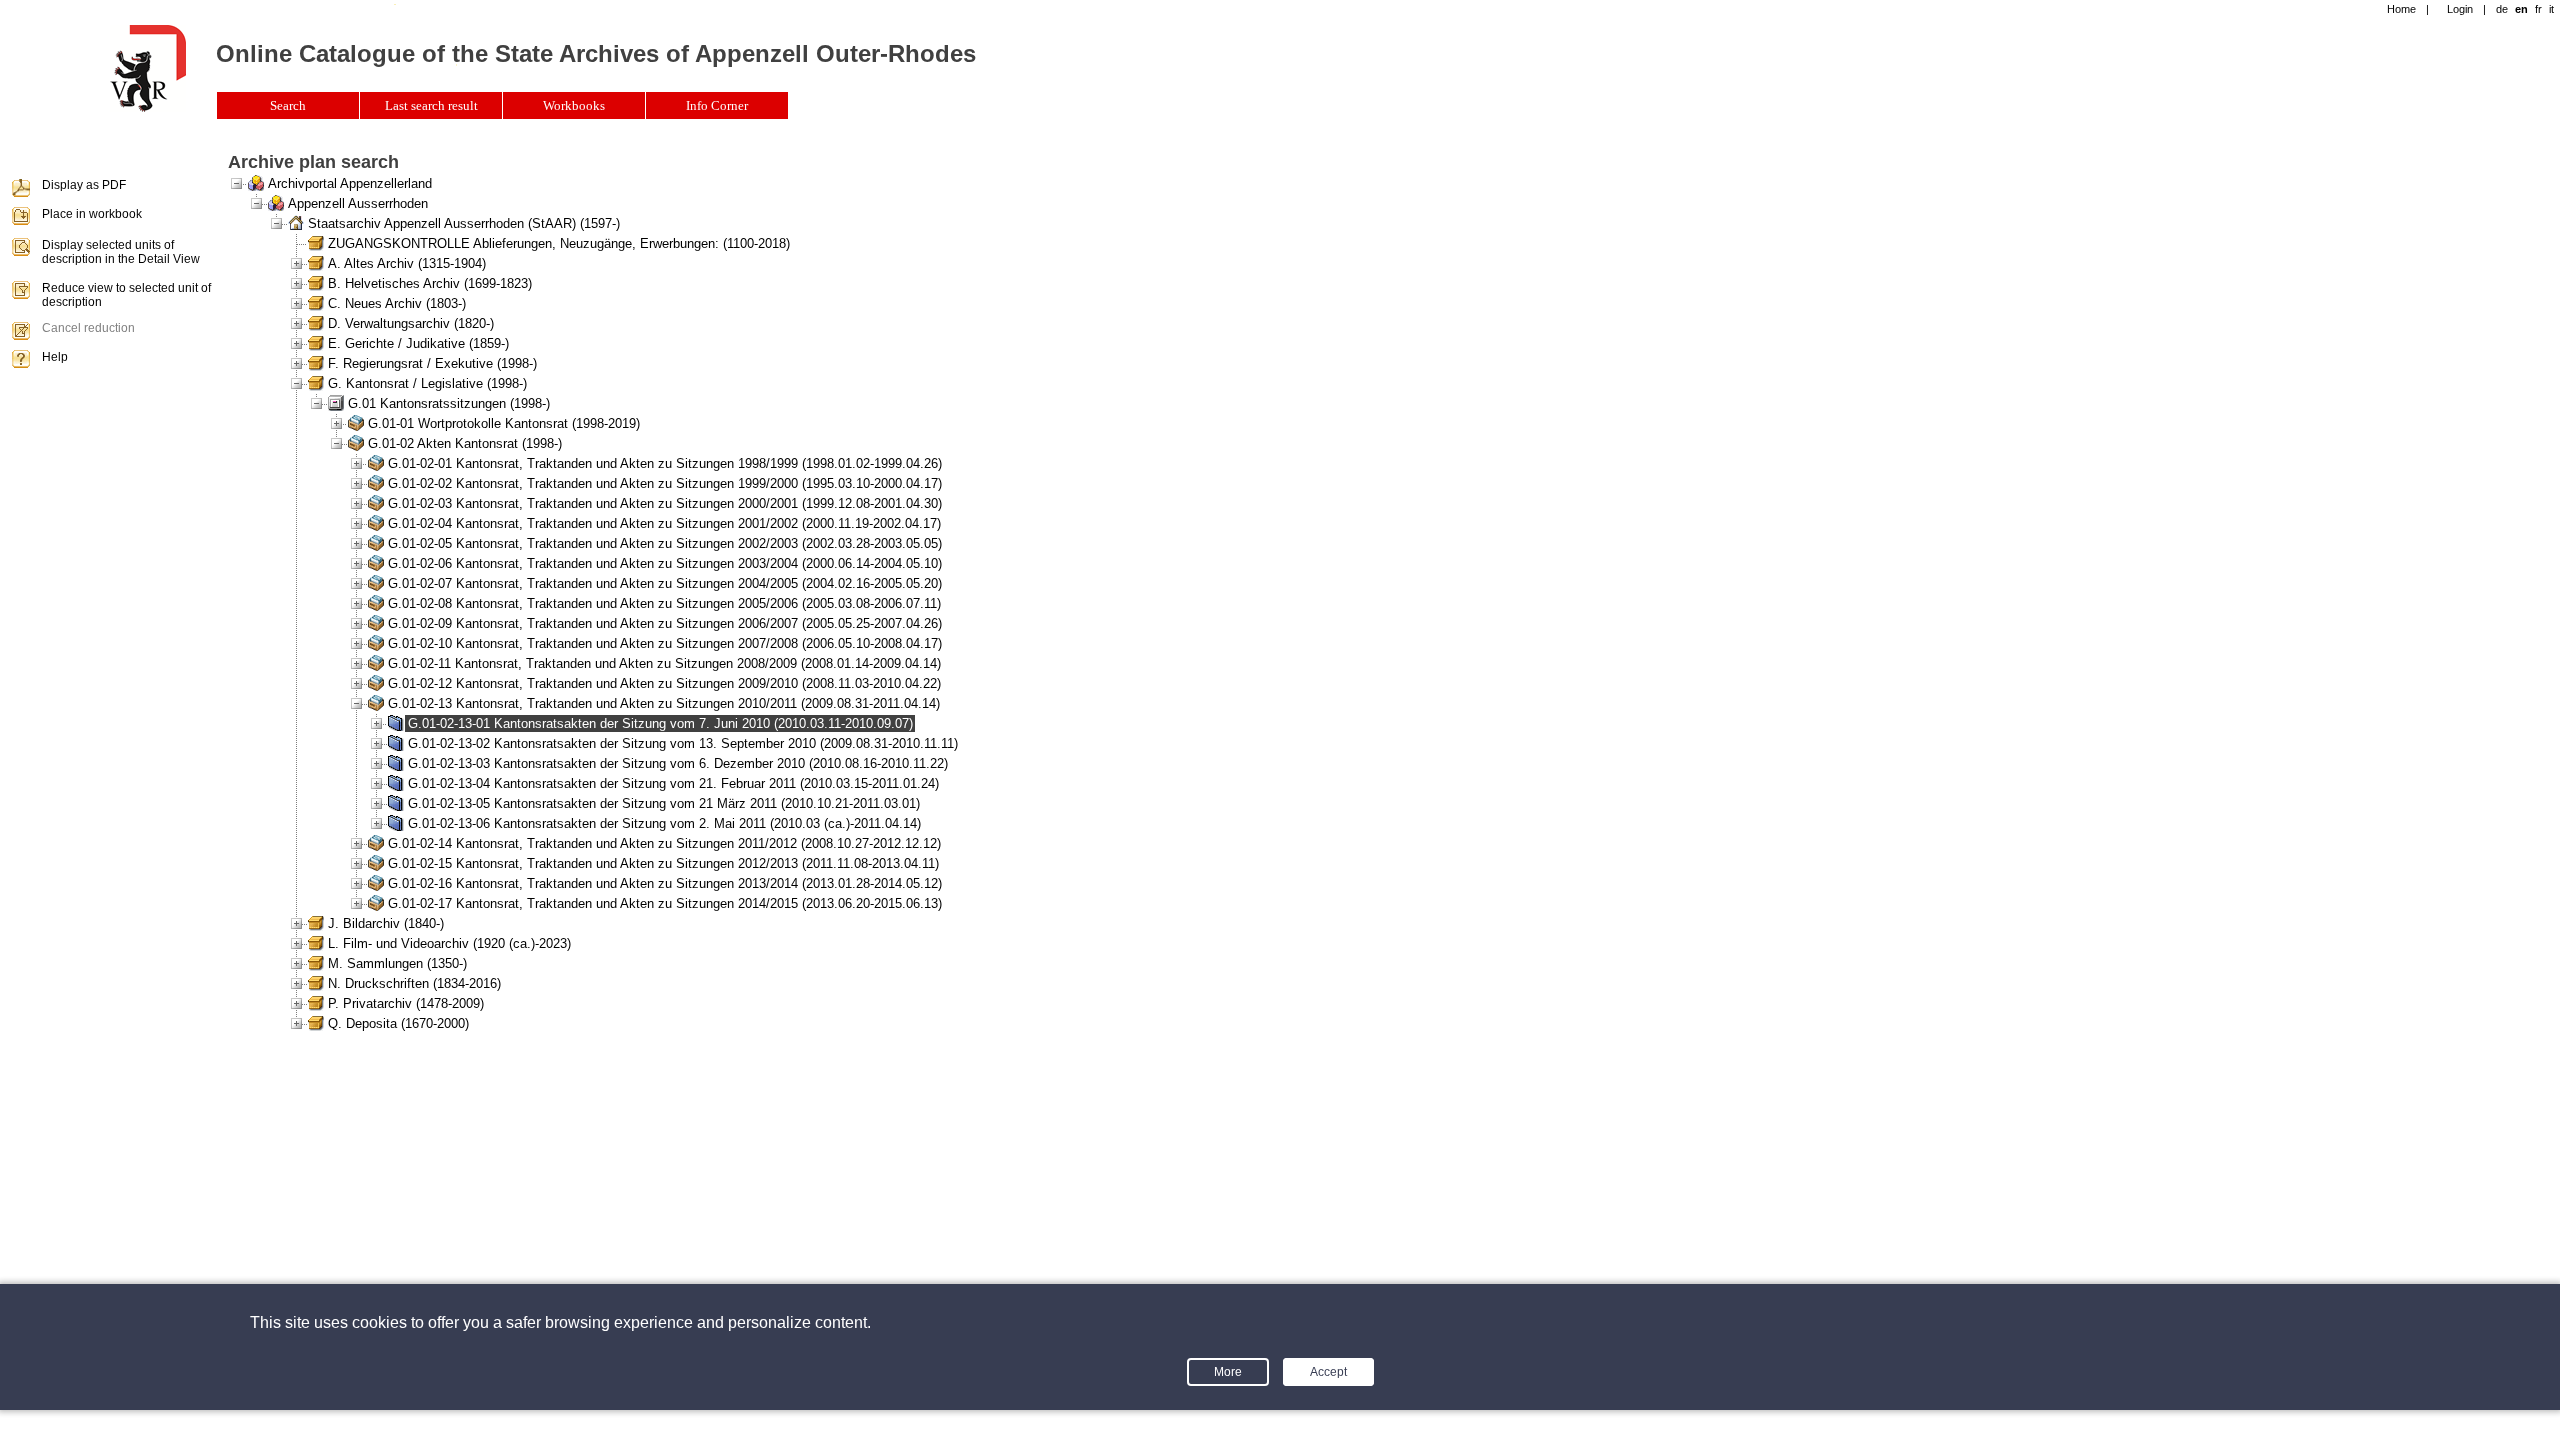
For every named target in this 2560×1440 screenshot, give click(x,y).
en (2521, 9)
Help (55, 357)
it (2551, 9)
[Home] (148, 108)
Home (2401, 9)
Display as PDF (84, 185)
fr (2538, 9)
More (1228, 1372)
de (2502, 9)
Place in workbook (92, 214)
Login (2460, 9)
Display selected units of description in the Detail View (121, 252)
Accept (1328, 1372)
